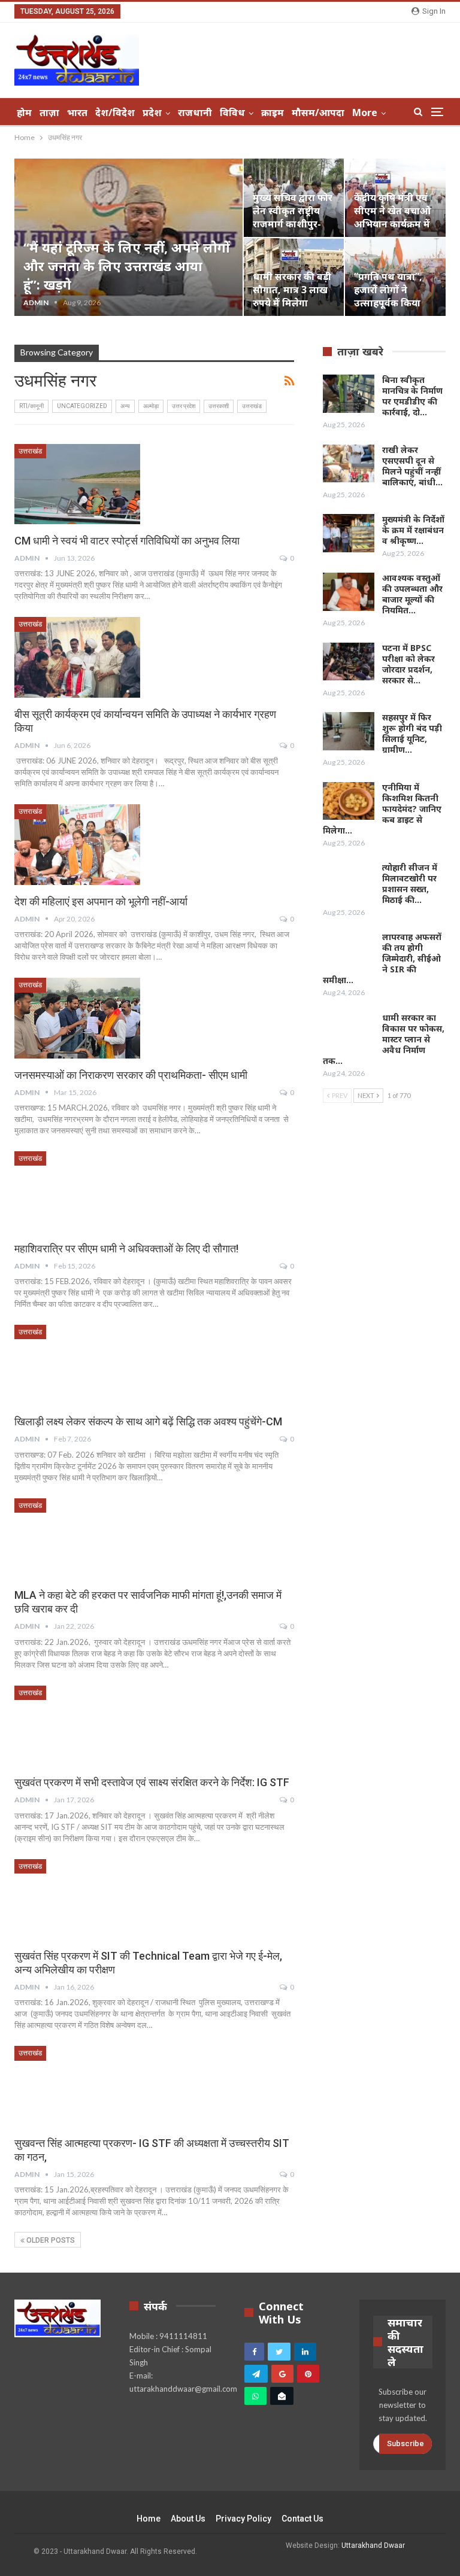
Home (149, 2519)
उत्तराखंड (252, 406)
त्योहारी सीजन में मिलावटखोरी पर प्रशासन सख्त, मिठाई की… (410, 883)
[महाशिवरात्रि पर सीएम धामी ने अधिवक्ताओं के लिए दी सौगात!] (77, 1191)
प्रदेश (152, 112)
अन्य (125, 406)
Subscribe (405, 2443)
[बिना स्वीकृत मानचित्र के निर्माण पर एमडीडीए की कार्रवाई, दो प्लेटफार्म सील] (349, 394)
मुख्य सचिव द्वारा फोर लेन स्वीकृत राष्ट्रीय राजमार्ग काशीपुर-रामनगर (293, 218)
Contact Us (302, 2519)
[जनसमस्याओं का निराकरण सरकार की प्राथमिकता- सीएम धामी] (77, 1018)
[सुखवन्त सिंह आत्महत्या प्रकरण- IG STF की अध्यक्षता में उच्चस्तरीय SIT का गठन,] (77, 2086)
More (365, 112)
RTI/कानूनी (31, 406)
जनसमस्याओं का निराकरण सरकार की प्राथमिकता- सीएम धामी (131, 1075)
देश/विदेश (115, 112)
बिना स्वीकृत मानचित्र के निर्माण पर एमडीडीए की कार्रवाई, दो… (412, 396)
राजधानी (195, 112)
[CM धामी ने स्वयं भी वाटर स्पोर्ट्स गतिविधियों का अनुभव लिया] (77, 484)
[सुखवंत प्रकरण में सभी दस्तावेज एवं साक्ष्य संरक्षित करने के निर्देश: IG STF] (77, 1726)
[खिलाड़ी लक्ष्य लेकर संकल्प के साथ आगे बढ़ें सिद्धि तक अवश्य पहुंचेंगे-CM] (77, 1365)
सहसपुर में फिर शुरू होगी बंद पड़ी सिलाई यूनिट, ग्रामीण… (412, 733)
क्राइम (273, 112)
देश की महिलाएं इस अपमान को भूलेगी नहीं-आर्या (101, 901)
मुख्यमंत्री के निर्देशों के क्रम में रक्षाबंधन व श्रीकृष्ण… (413, 530)
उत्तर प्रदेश (184, 406)
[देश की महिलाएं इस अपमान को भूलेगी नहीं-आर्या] (77, 844)
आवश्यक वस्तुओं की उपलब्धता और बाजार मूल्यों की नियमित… (412, 594)
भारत (77, 112)
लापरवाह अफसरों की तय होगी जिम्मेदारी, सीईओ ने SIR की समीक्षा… (382, 958)
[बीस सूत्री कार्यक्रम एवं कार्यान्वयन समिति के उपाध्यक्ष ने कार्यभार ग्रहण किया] (77, 657)
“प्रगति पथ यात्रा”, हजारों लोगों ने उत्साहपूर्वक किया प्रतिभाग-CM (388, 296)
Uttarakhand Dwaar (373, 2545)
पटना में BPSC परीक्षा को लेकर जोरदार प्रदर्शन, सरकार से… (408, 664)
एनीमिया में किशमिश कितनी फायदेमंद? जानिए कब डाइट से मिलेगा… (382, 809)
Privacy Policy (243, 2519)
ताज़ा (49, 112)
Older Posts (50, 2240)
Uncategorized (82, 406)
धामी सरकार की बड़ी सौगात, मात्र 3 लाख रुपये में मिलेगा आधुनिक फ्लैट (292, 296)
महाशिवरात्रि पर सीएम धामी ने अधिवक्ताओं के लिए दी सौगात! (126, 1249)
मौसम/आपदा (318, 112)
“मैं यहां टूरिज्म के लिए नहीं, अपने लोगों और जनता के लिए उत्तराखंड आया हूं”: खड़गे (127, 266)
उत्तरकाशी (219, 406)
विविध (232, 112)
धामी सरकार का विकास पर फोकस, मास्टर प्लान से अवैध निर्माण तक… (384, 1039)
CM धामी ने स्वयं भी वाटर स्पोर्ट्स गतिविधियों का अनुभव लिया (127, 541)
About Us (188, 2519)
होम (24, 112)
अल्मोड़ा (151, 406)
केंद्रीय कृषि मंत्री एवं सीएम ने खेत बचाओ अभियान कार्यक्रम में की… (392, 218)
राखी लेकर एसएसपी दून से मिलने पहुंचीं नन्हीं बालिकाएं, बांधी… (412, 466)
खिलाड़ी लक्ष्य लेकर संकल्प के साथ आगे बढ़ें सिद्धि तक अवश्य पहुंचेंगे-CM (148, 1421)
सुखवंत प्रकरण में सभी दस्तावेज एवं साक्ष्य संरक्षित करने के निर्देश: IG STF (152, 1782)
